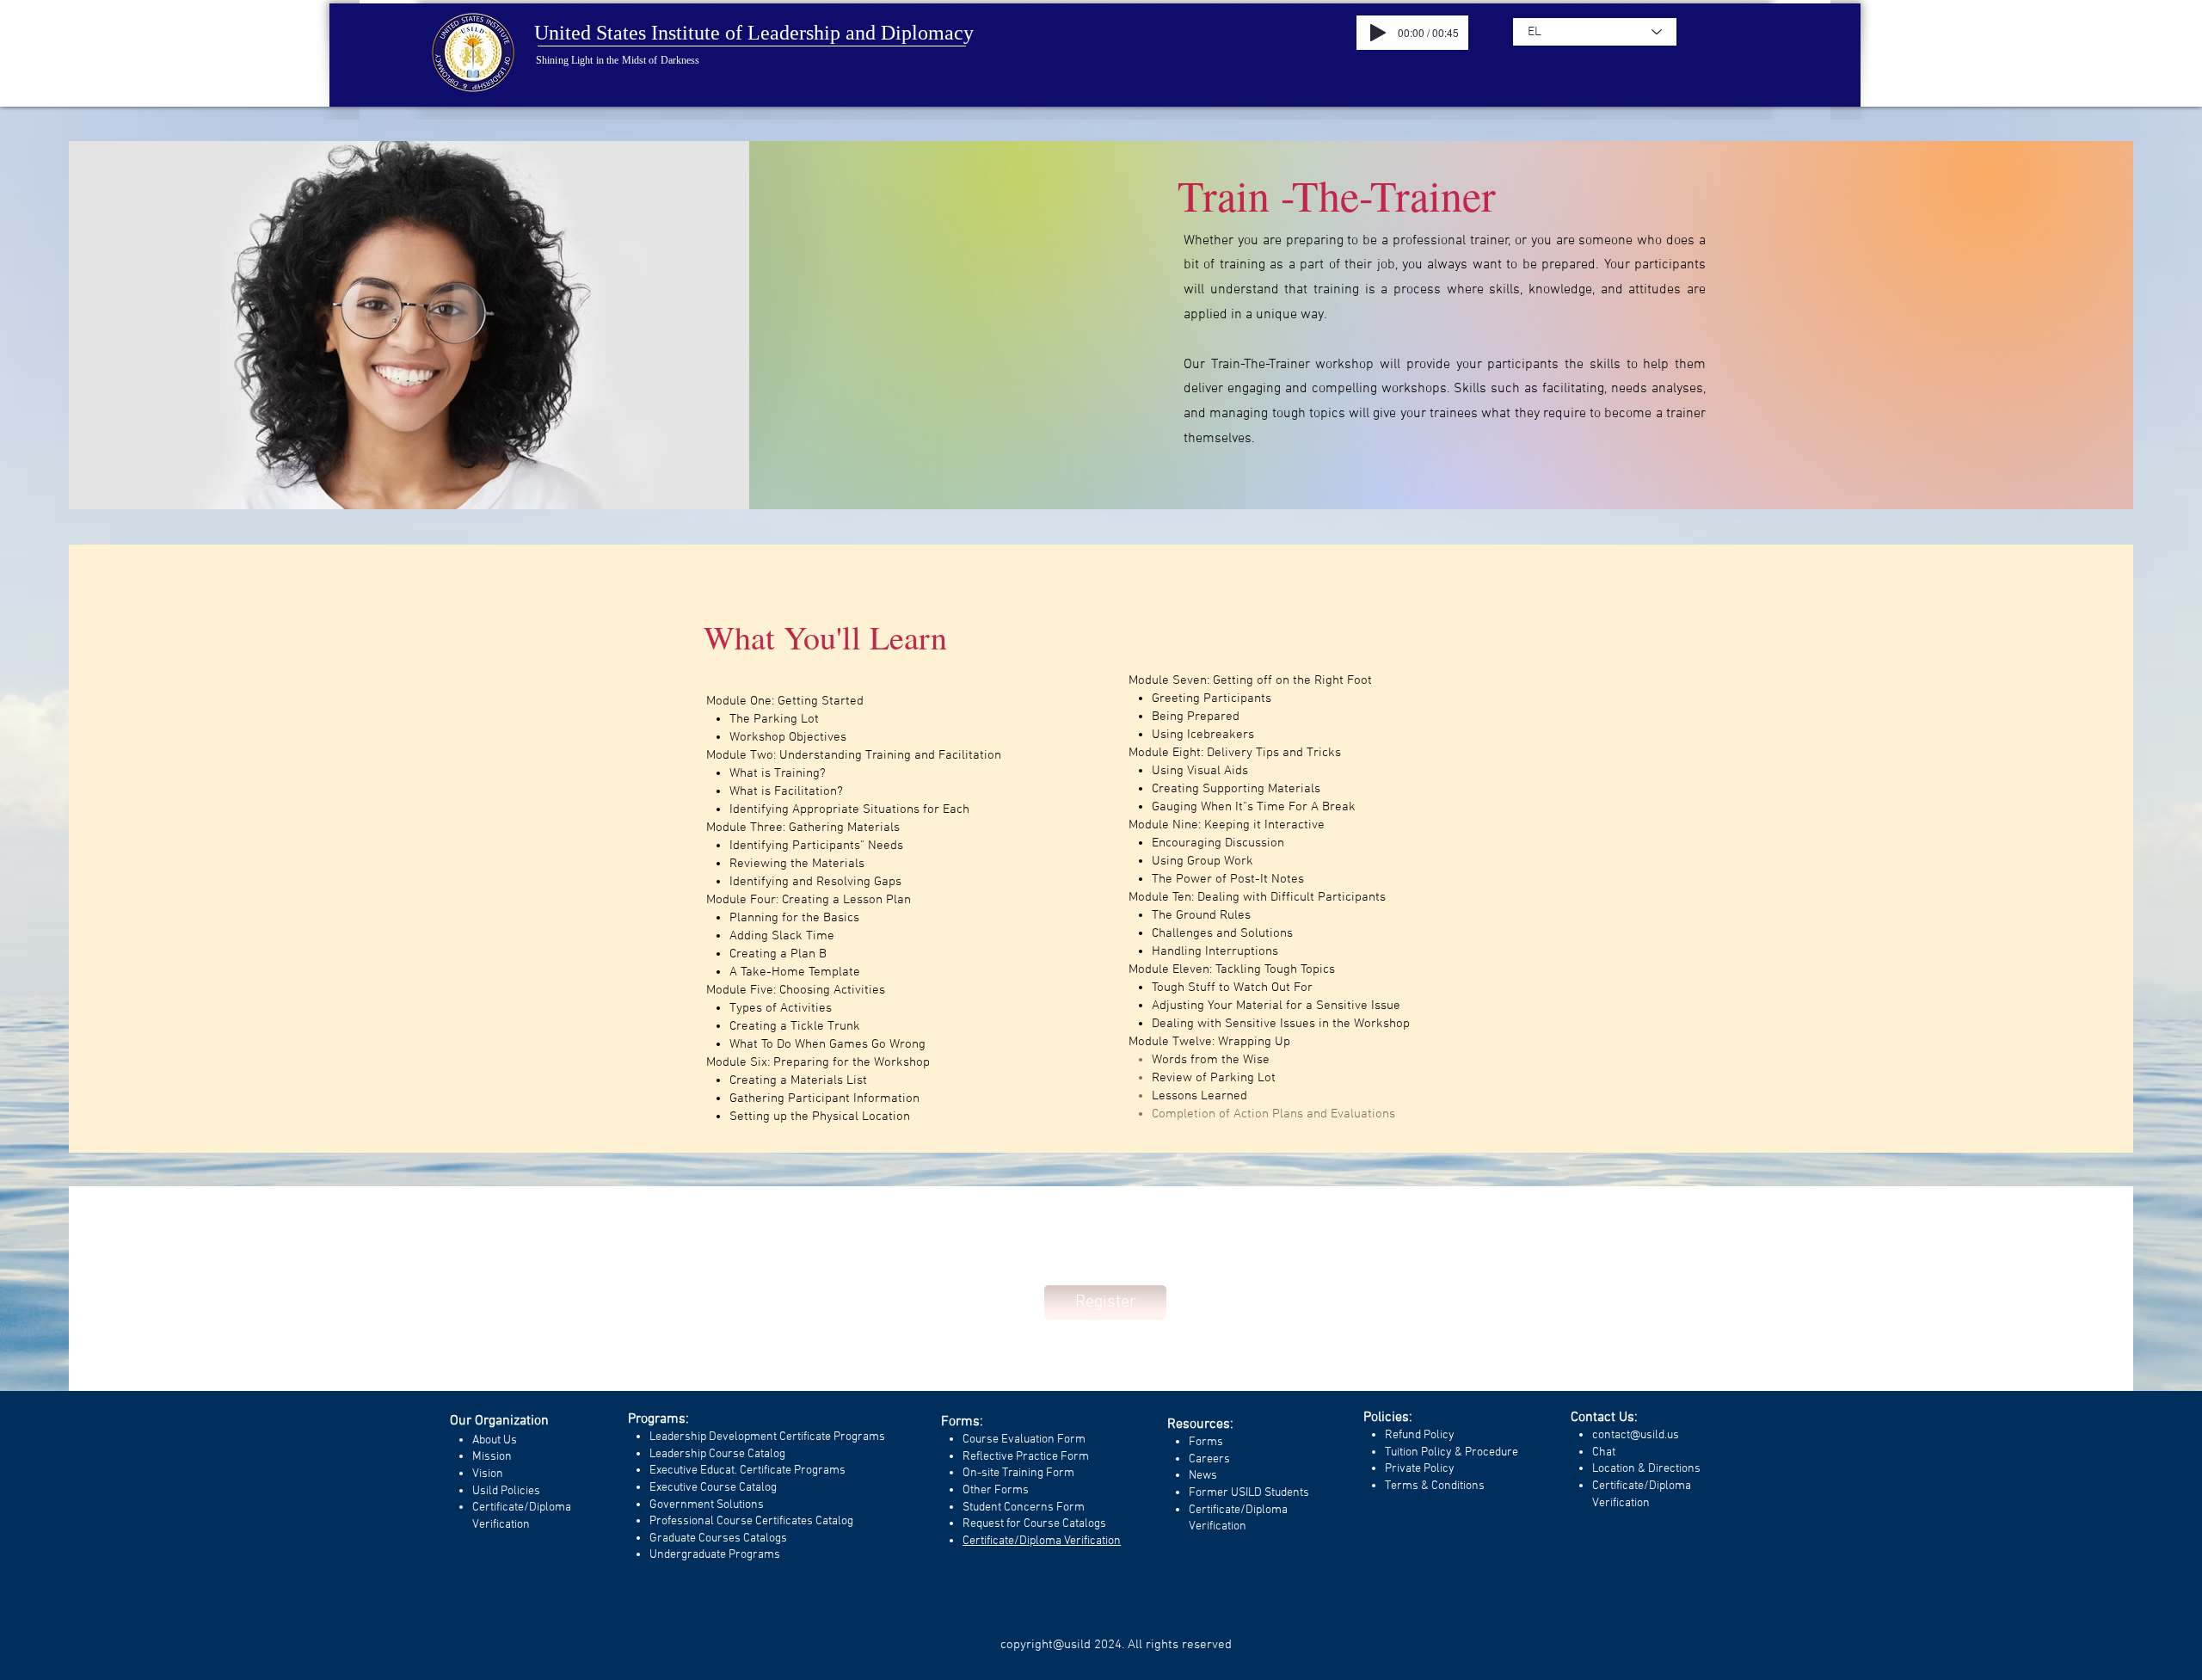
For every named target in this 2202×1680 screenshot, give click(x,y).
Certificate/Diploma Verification (1042, 1541)
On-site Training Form (1018, 1473)
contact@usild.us (1636, 1435)
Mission (492, 1457)
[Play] (1378, 33)
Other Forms (996, 1490)
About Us (495, 1440)
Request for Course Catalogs (1034, 1524)
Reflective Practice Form (1026, 1457)
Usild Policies (506, 1491)
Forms (1206, 1442)
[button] (1105, 1302)
